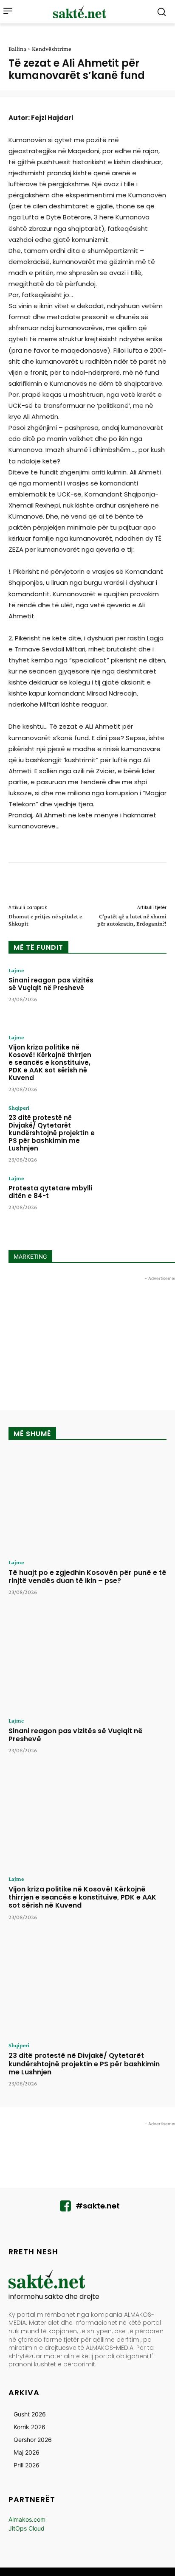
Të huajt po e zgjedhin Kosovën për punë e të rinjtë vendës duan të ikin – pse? (87, 1577)
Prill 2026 (27, 2465)
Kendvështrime (52, 49)
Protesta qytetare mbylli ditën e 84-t (50, 1192)
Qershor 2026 (33, 2440)
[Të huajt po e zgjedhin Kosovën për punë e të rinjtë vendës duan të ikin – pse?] (87, 1502)
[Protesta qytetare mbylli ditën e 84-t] (135, 1202)
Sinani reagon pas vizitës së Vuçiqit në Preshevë (51, 984)
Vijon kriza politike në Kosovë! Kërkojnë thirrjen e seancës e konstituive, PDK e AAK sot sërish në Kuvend (50, 1062)
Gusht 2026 (30, 2414)
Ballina (17, 49)
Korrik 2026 (30, 2427)
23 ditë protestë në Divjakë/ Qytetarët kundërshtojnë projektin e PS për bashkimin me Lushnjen (52, 1133)
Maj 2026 (27, 2452)
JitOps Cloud (27, 2528)
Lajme (16, 970)
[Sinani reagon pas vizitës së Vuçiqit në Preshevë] (135, 994)
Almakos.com (27, 2519)
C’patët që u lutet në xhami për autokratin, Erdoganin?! (132, 920)
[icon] (65, 2208)
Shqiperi (19, 1108)
